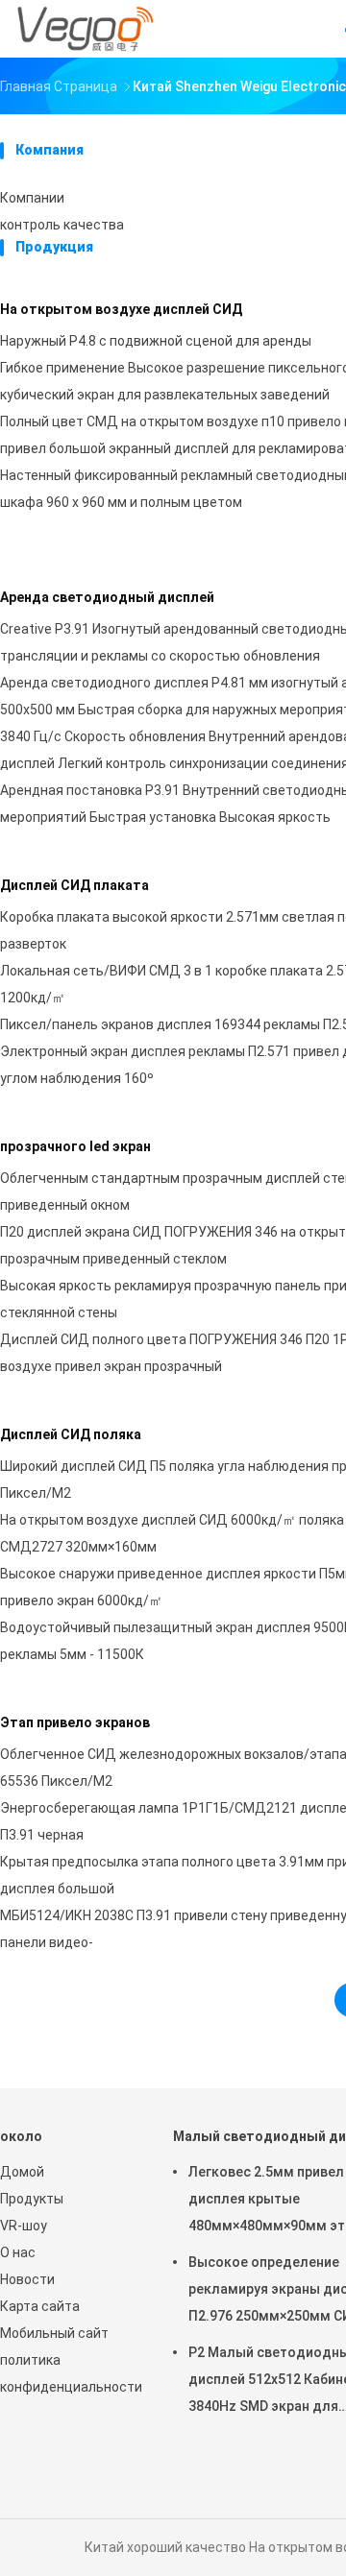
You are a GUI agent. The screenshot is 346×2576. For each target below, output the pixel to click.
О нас (18, 2252)
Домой (22, 2172)
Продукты (32, 2199)
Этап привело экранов (75, 1722)
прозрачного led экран (75, 1146)
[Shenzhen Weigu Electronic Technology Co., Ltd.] (85, 29)
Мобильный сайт (54, 2333)
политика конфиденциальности (67, 2373)
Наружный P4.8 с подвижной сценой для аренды (156, 341)
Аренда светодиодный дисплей (107, 597)
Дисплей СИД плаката (74, 885)
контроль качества (62, 225)
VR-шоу (24, 2226)
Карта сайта (40, 2306)
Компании (32, 198)
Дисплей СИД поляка (71, 1434)
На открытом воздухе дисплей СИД (121, 309)
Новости (27, 2279)
